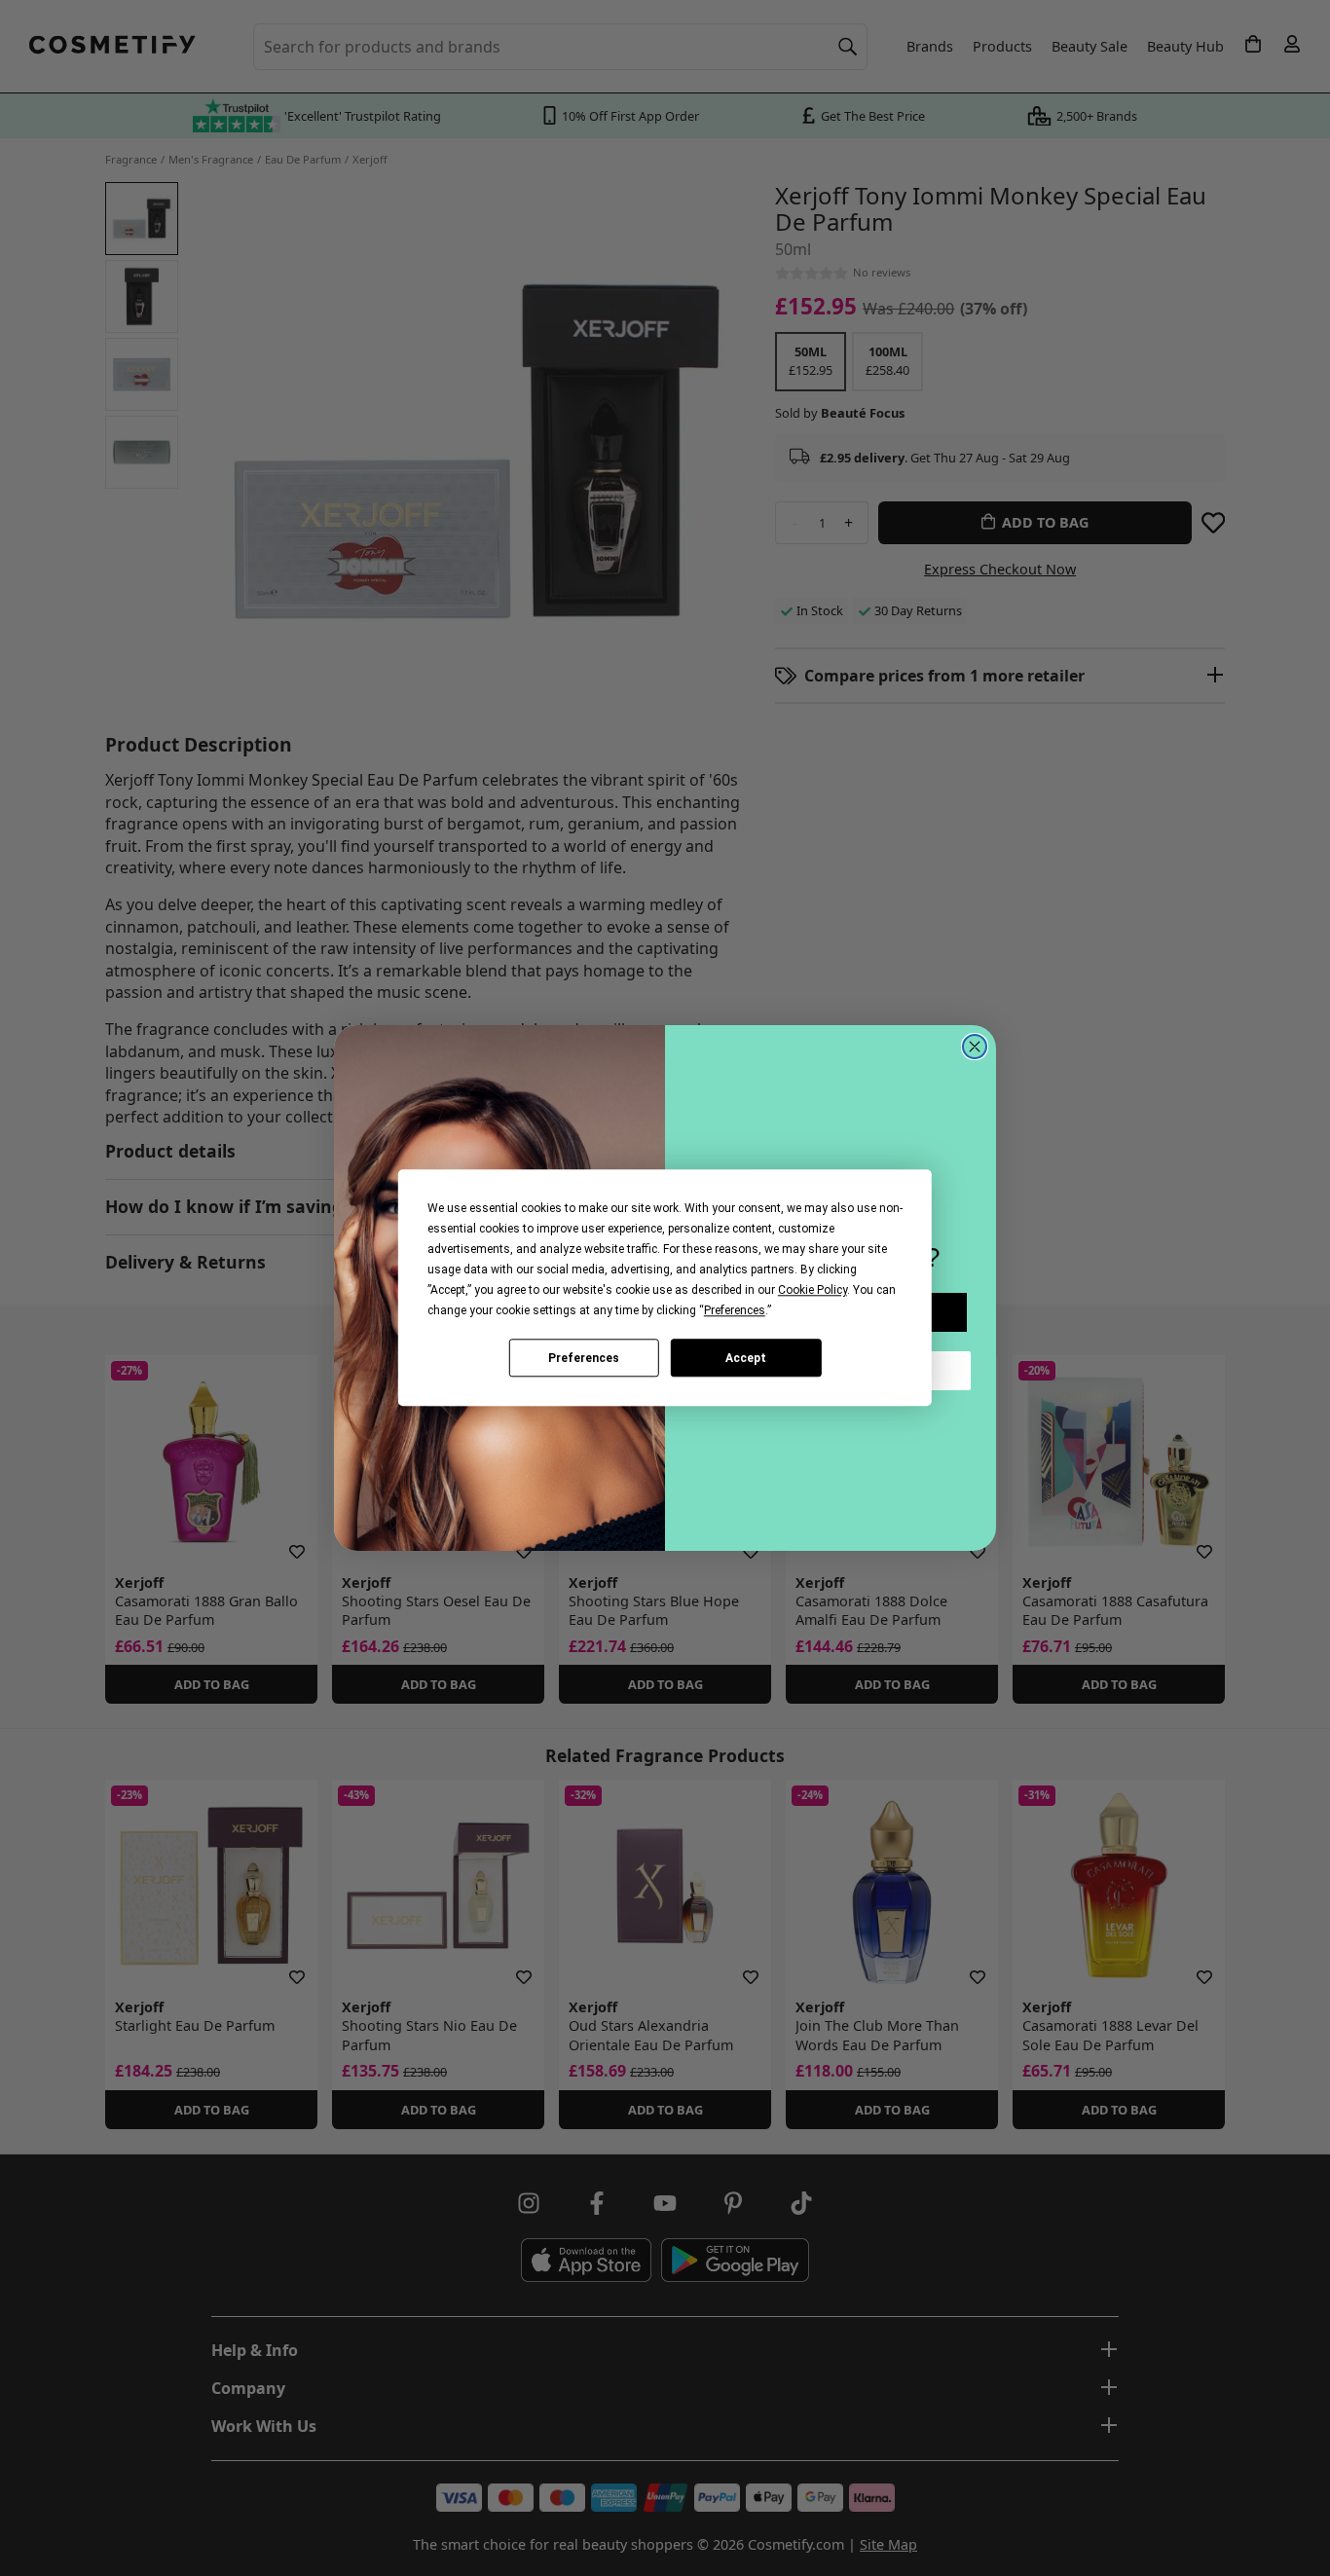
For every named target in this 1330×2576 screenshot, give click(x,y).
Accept (746, 1358)
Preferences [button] (735, 1310)
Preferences (584, 1358)
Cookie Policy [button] (813, 1290)
